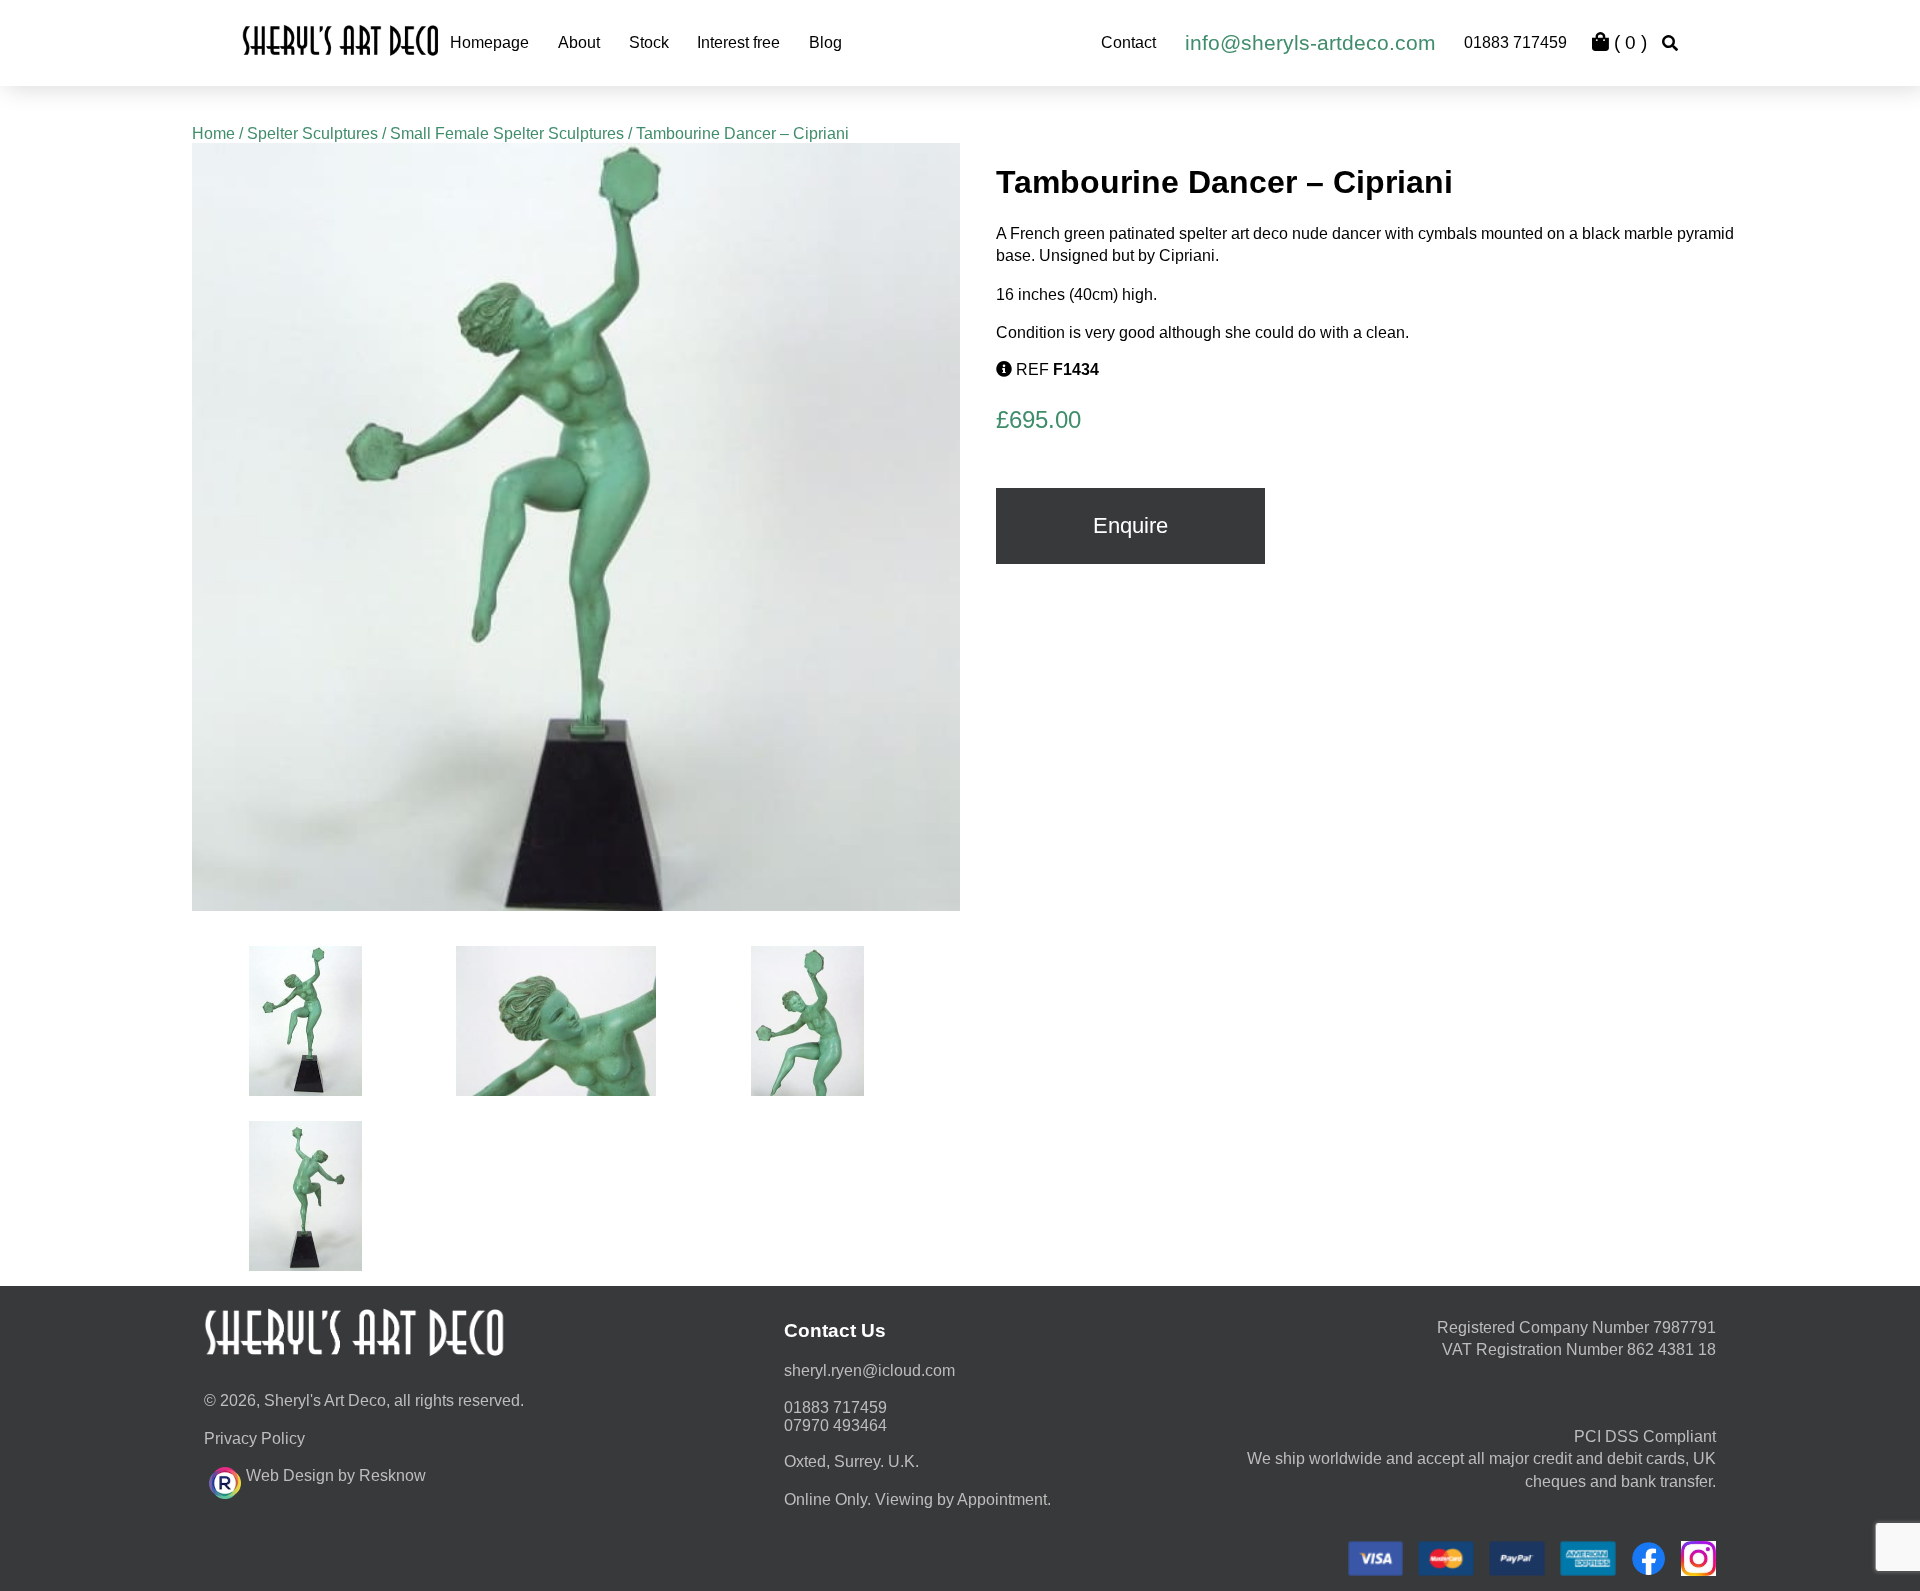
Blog (825, 42)
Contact (1128, 42)
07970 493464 (835, 1425)
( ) (1628, 42)
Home (213, 133)
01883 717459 (1515, 42)
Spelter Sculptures (312, 133)
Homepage (489, 42)
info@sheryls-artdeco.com (1310, 42)
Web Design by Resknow (336, 1475)
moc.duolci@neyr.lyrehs (869, 1370)
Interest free (738, 42)
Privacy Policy (254, 1438)
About (579, 42)
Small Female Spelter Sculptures (507, 133)
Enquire (1130, 525)
